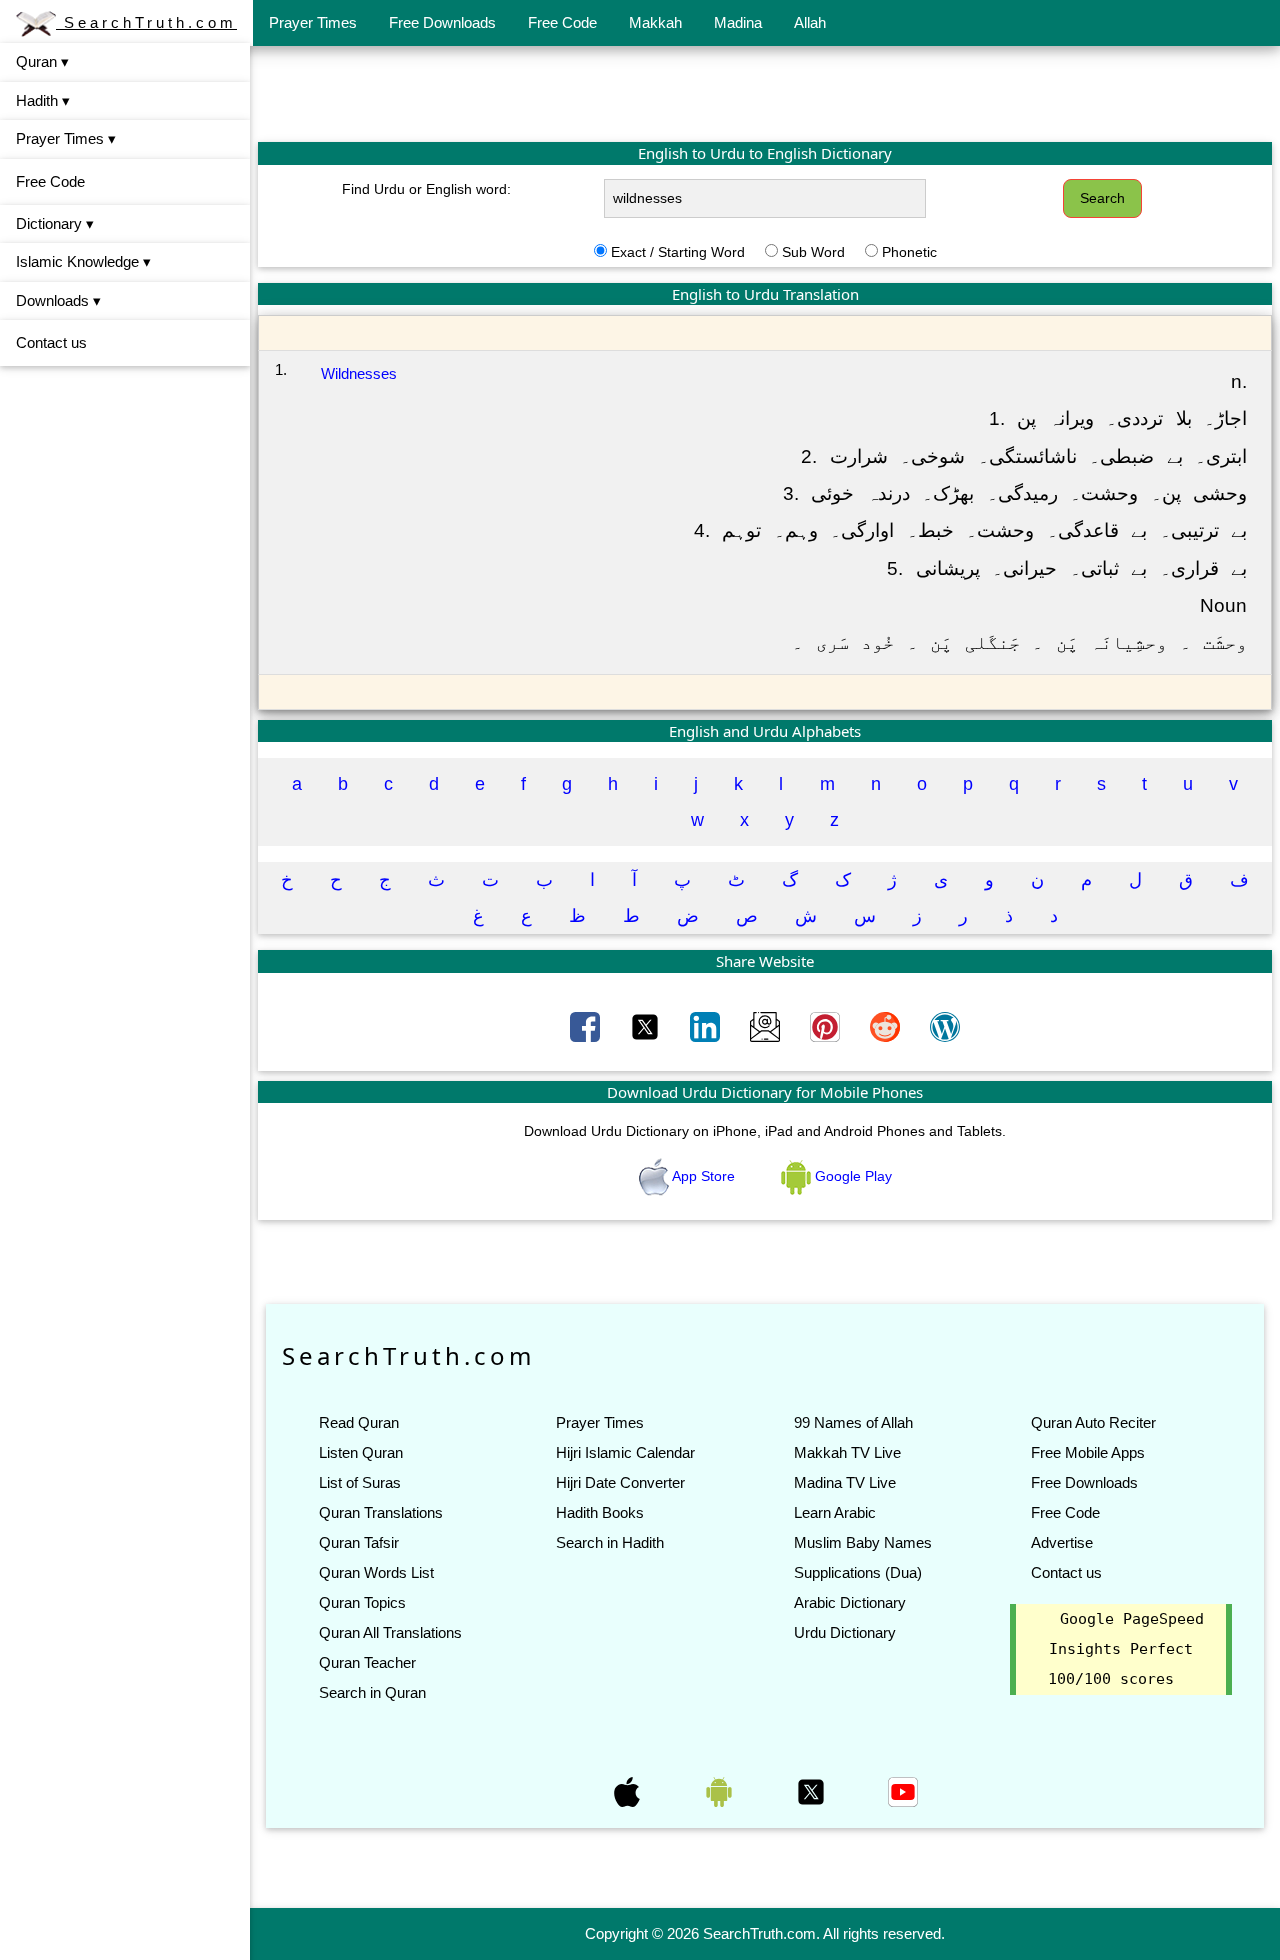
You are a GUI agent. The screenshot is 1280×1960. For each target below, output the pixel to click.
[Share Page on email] (767, 1025)
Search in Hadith (610, 1542)
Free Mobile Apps (1088, 1452)
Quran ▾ (42, 61)
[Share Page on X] (647, 1025)
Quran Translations (381, 1512)
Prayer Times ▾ (66, 138)
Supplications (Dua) (858, 1572)
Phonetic (909, 252)
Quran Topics (362, 1602)
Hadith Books (600, 1512)
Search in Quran (372, 1692)
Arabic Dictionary (850, 1602)
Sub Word (813, 252)
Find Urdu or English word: (426, 189)
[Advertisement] (765, 93)
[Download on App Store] (629, 1790)
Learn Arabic (835, 1512)
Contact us (51, 342)
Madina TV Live (845, 1482)
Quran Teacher (367, 1662)
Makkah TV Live (847, 1452)
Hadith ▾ (43, 100)
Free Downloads (442, 22)
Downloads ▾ (58, 300)
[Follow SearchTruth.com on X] (813, 1790)
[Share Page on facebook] (587, 1025)
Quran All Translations (390, 1632)
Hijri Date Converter (620, 1482)
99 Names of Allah (853, 1422)
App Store (704, 1176)
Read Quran (359, 1422)
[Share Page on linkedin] (707, 1025)
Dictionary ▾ (55, 223)
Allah (810, 22)
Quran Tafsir (359, 1542)
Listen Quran (361, 1452)
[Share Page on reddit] (887, 1025)
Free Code (562, 22)
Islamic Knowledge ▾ (83, 261)
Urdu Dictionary (845, 1632)
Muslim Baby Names (863, 1542)
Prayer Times (313, 22)
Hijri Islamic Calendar (625, 1452)
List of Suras (360, 1482)
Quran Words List (376, 1572)
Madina (738, 22)
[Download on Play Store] (721, 1790)
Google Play (851, 1176)
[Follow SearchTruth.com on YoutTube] (903, 1790)
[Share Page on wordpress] (945, 1025)
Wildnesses (359, 373)
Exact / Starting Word (678, 252)
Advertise (1062, 1542)
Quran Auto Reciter (1093, 1422)
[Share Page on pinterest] (827, 1025)
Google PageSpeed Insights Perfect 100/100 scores (1126, 1649)
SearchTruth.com (146, 22)
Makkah (655, 22)
